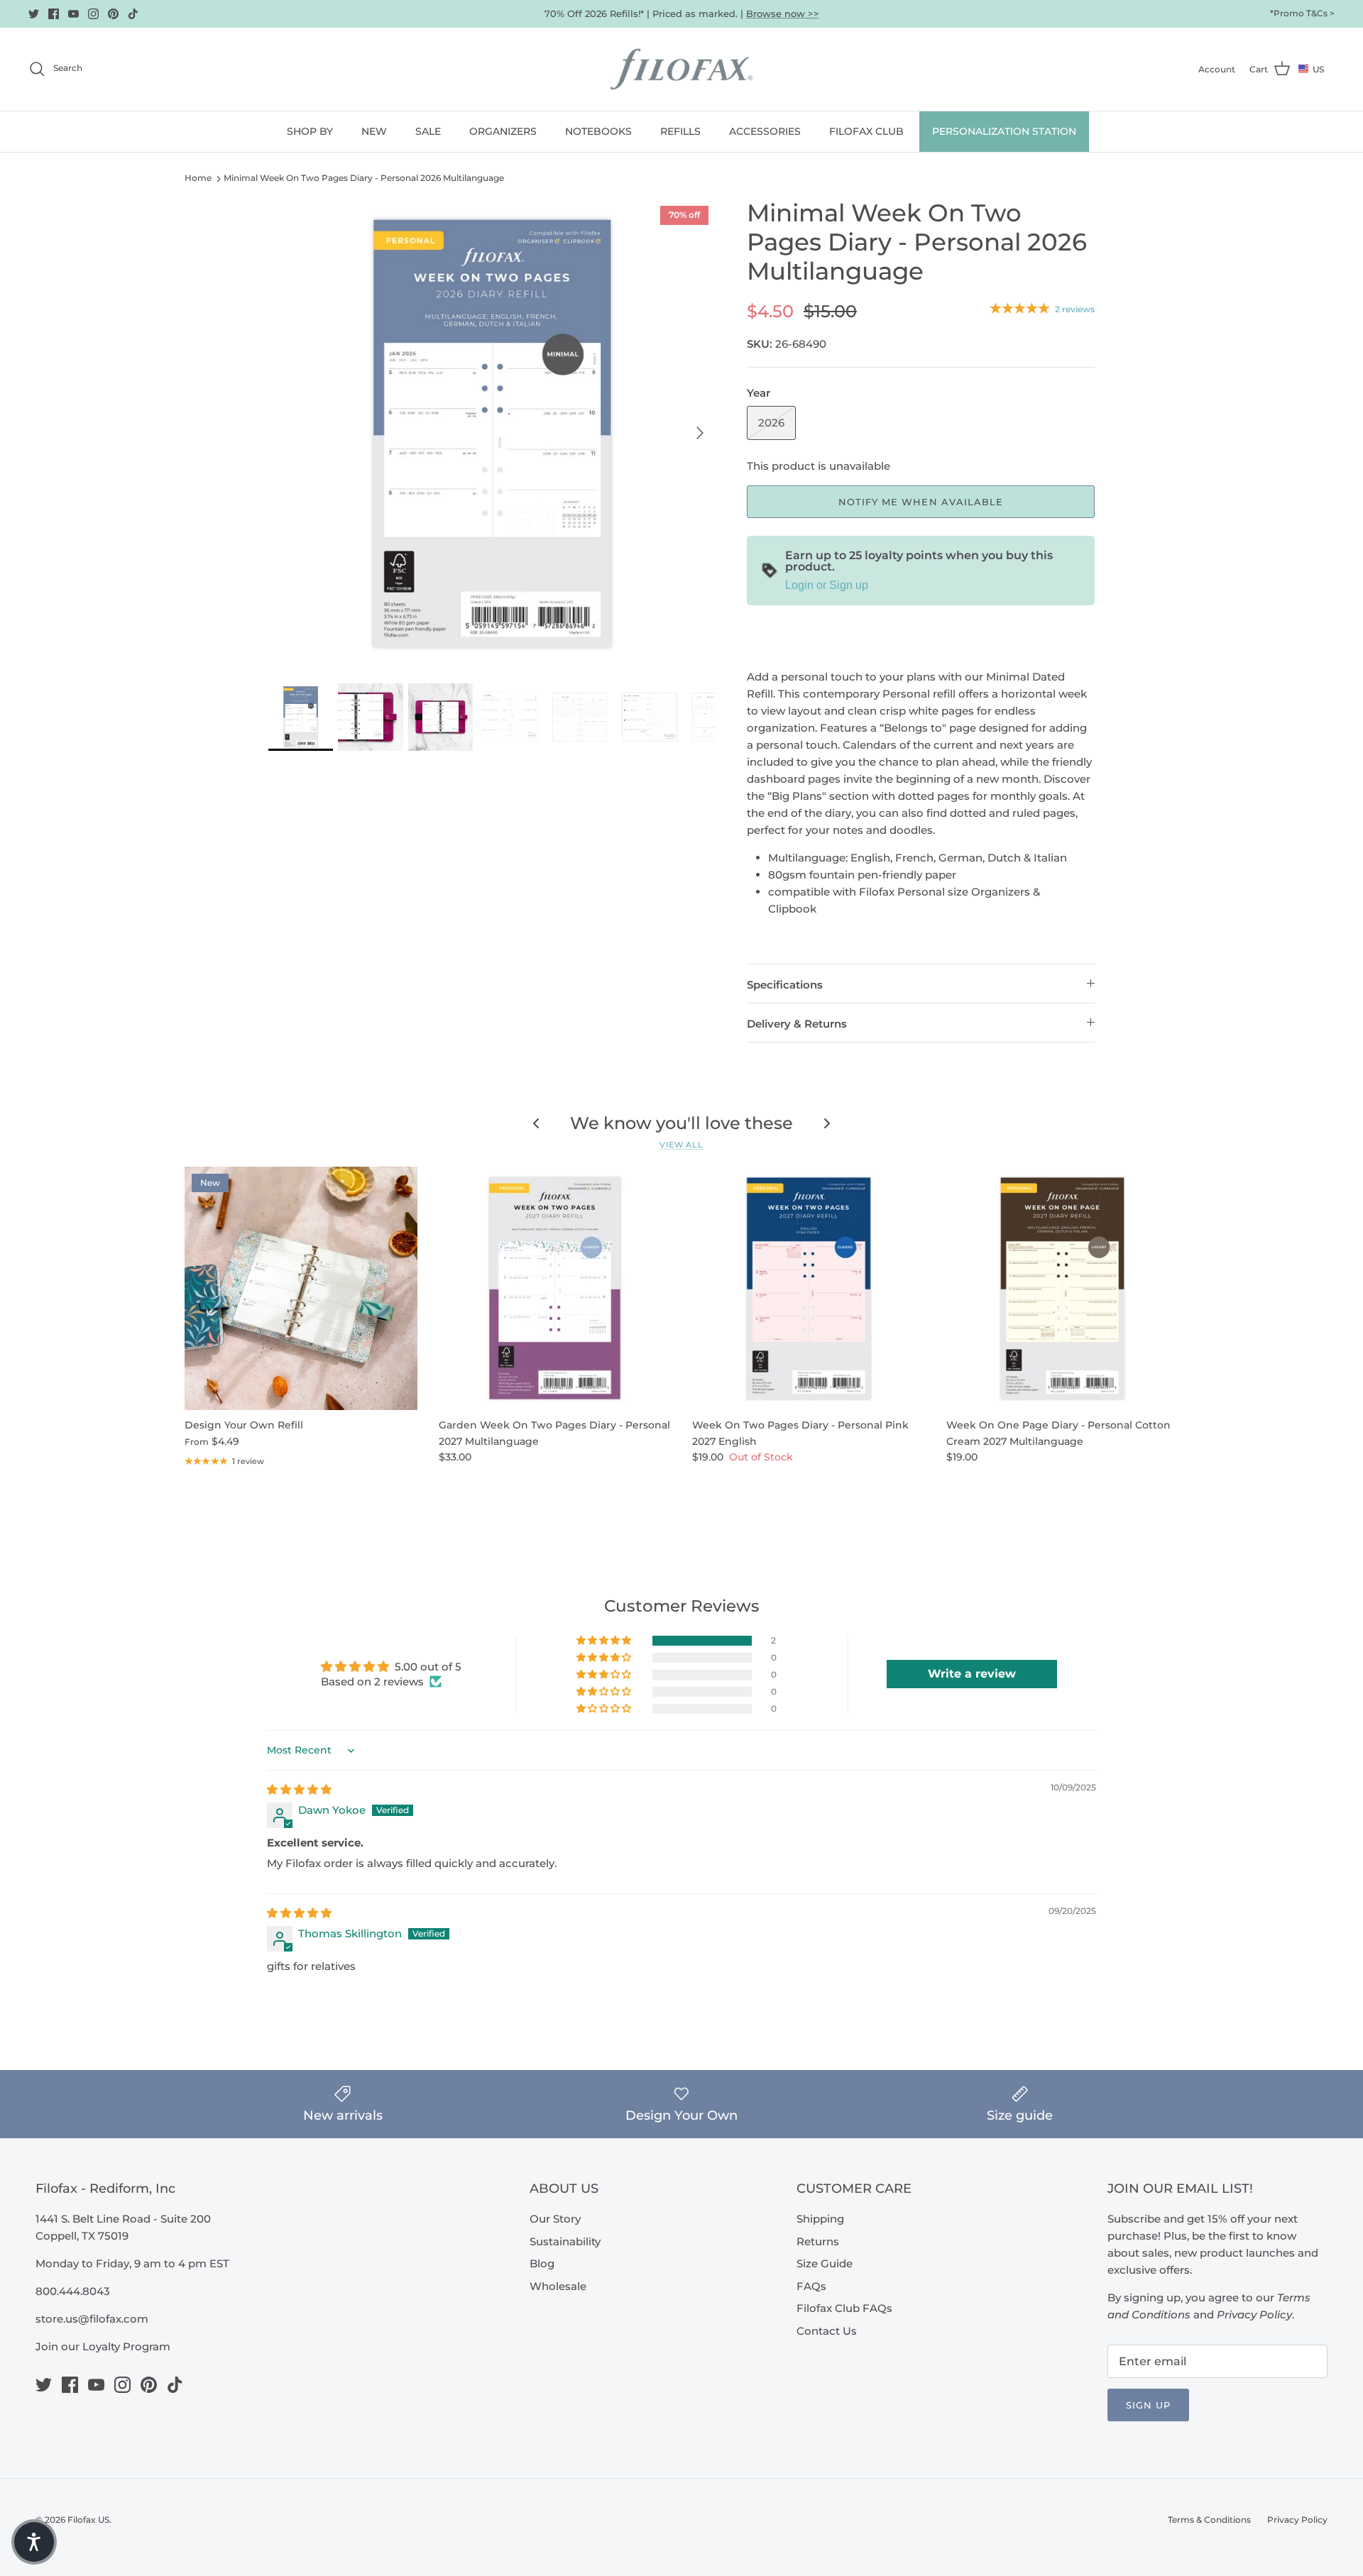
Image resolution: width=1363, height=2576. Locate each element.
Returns (818, 2241)
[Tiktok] (133, 14)
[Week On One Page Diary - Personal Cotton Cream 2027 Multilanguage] (1063, 1288)
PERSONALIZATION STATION (1004, 131)
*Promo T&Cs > (1302, 13)
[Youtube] (73, 14)
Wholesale (558, 2286)
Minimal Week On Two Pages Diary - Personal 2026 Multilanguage (364, 178)
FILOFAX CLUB (866, 131)
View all (681, 1145)
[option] (492, 433)
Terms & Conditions (1209, 2520)
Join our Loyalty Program (103, 2346)
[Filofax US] (681, 69)
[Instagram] (93, 14)
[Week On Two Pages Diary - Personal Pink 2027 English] (809, 1288)
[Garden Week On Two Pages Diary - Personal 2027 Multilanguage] (555, 1288)
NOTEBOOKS (598, 131)
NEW (374, 131)
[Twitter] (34, 14)
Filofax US (88, 2520)
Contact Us (827, 2331)
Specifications (785, 985)
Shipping (820, 2219)
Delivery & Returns (797, 1024)
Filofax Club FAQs (844, 2308)
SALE (428, 131)
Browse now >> (783, 13)
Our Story (555, 2219)
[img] (299, 1789)
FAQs (811, 2286)
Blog (542, 2263)
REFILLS (680, 131)
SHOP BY (310, 131)
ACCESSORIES (765, 131)
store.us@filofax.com (92, 2319)
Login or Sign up (827, 585)
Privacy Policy (1297, 2520)
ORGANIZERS (503, 131)
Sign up (1148, 2405)
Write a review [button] (972, 1674)
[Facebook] (54, 14)
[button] (605, 1641)
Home (198, 178)
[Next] (700, 433)
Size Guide (825, 2263)
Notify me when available (921, 502)
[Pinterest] (113, 14)
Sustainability (565, 2241)
